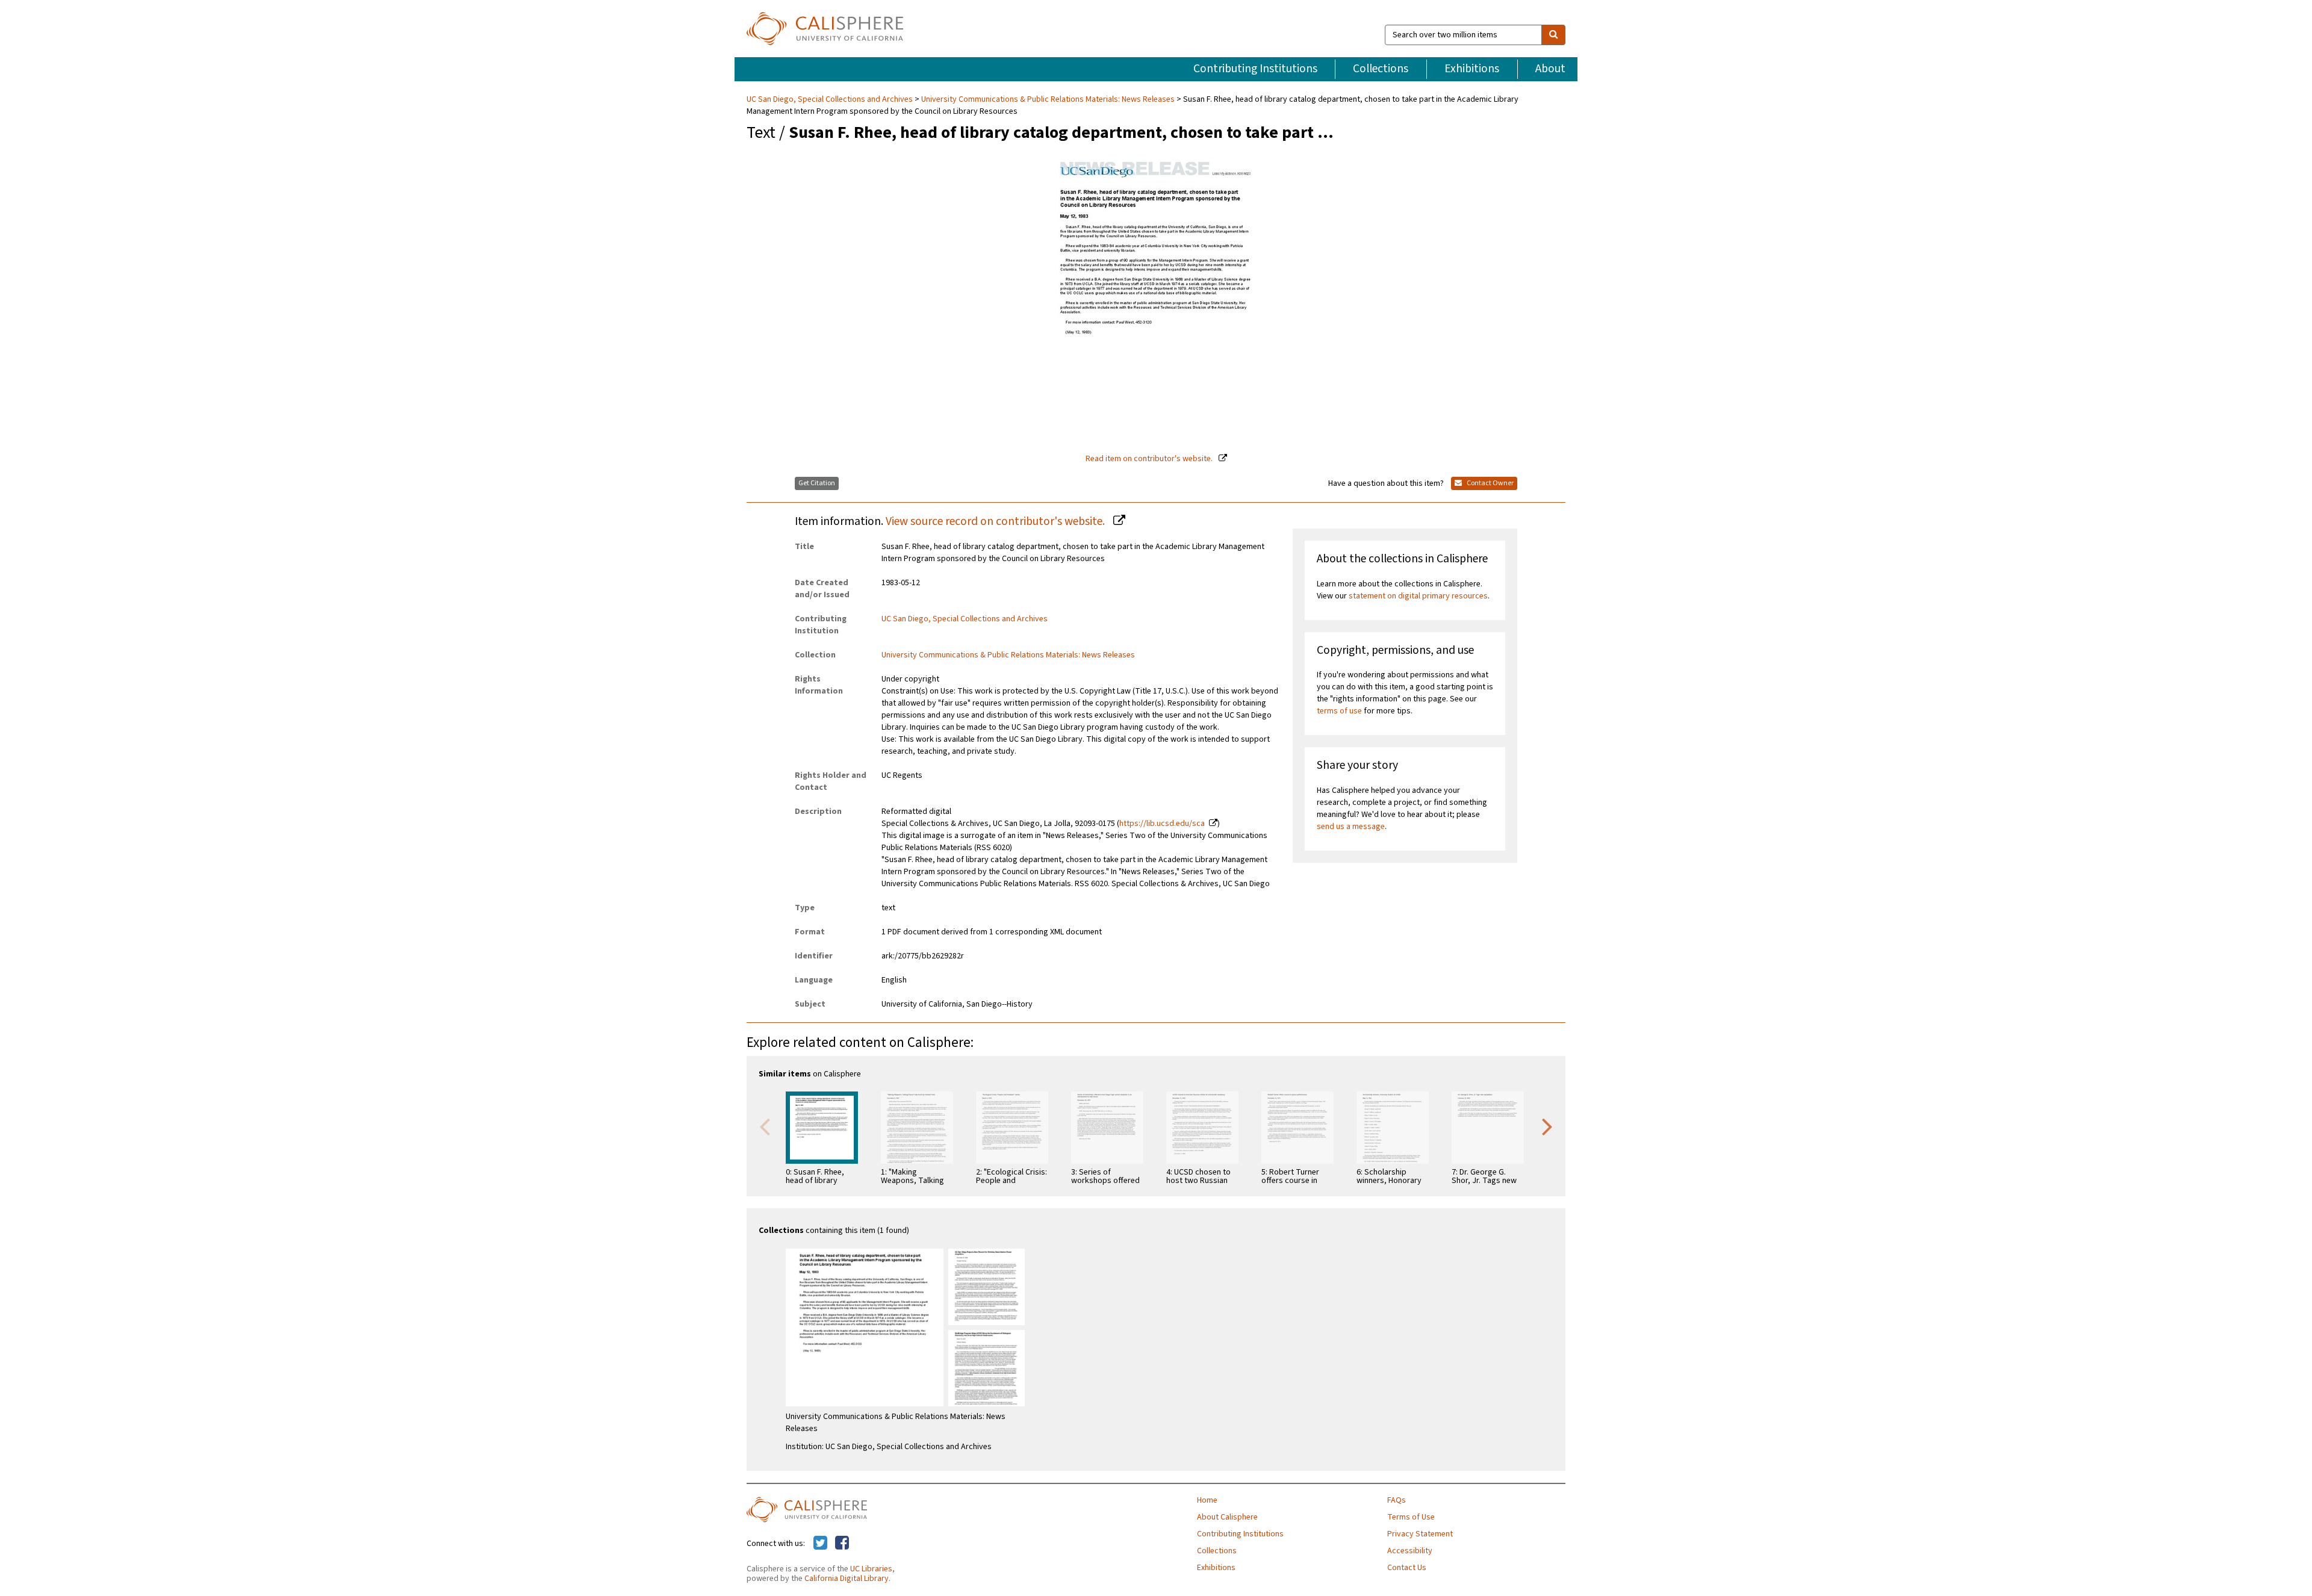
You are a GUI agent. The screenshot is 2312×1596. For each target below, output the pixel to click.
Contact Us (1407, 1568)
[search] (1553, 35)
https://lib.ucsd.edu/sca (1162, 824)
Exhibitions (1472, 69)
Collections (1381, 69)
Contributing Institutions (1255, 69)
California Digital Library (847, 1579)
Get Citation (817, 483)
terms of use (1339, 711)
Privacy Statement (1420, 1534)
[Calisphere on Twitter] (820, 1544)
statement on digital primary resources (1418, 596)
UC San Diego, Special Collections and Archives (831, 99)
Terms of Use (1411, 1517)
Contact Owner (1490, 483)
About (1550, 69)
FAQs (1397, 1500)
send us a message (1351, 827)
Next (1547, 1126)
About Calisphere (1227, 1517)
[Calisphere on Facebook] (842, 1544)
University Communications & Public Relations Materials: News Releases (1048, 99)
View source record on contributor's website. (996, 521)
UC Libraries (871, 1569)
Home (1207, 1500)
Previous (765, 1126)
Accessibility (1410, 1551)
